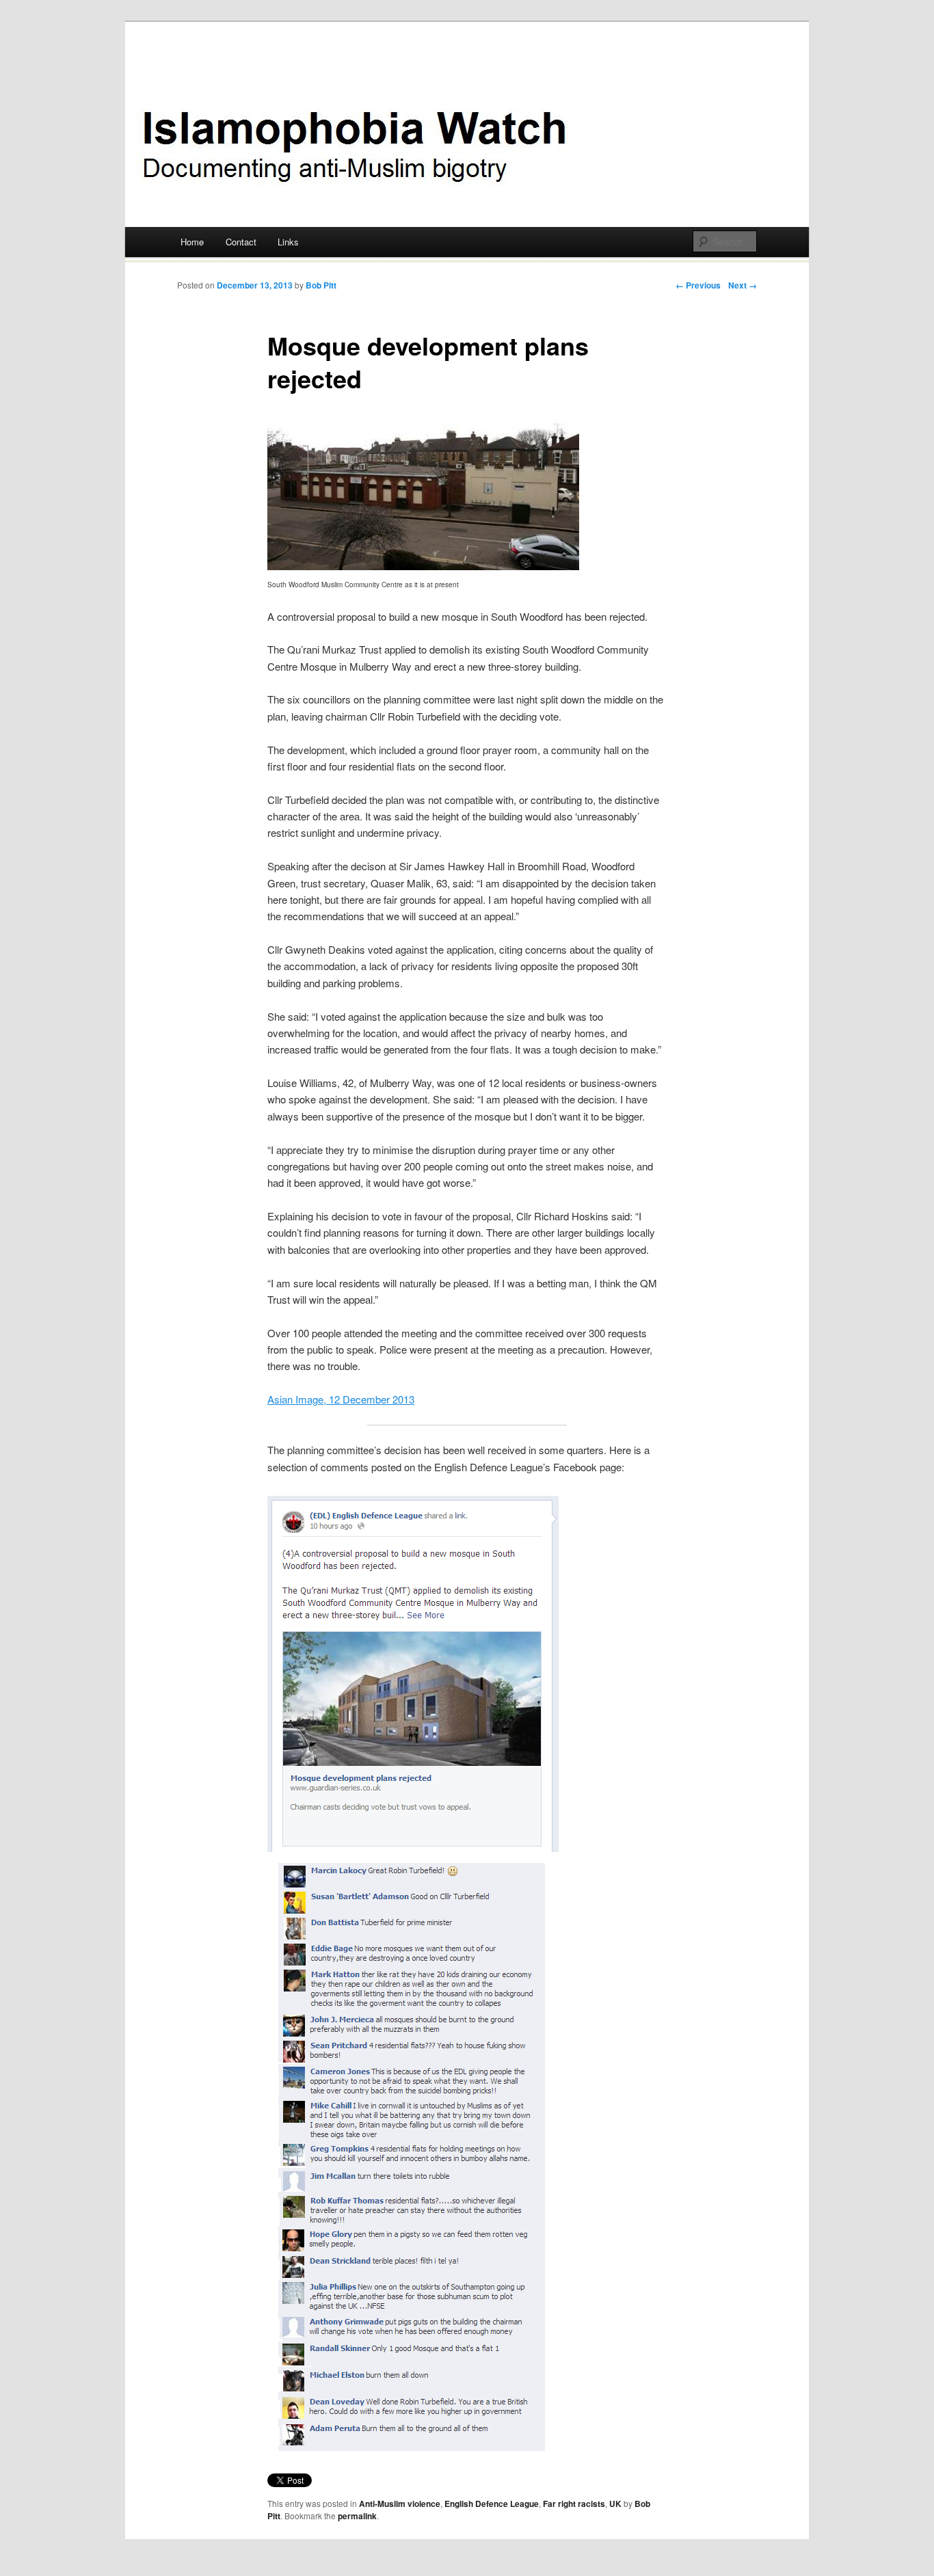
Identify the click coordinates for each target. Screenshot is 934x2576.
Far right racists (574, 2504)
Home (192, 242)
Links (288, 242)
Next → (743, 285)
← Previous (698, 285)
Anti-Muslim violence (400, 2504)
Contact (241, 242)
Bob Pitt (321, 285)
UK (615, 2504)
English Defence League (492, 2504)
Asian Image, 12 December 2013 (341, 1399)
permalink (357, 2516)
